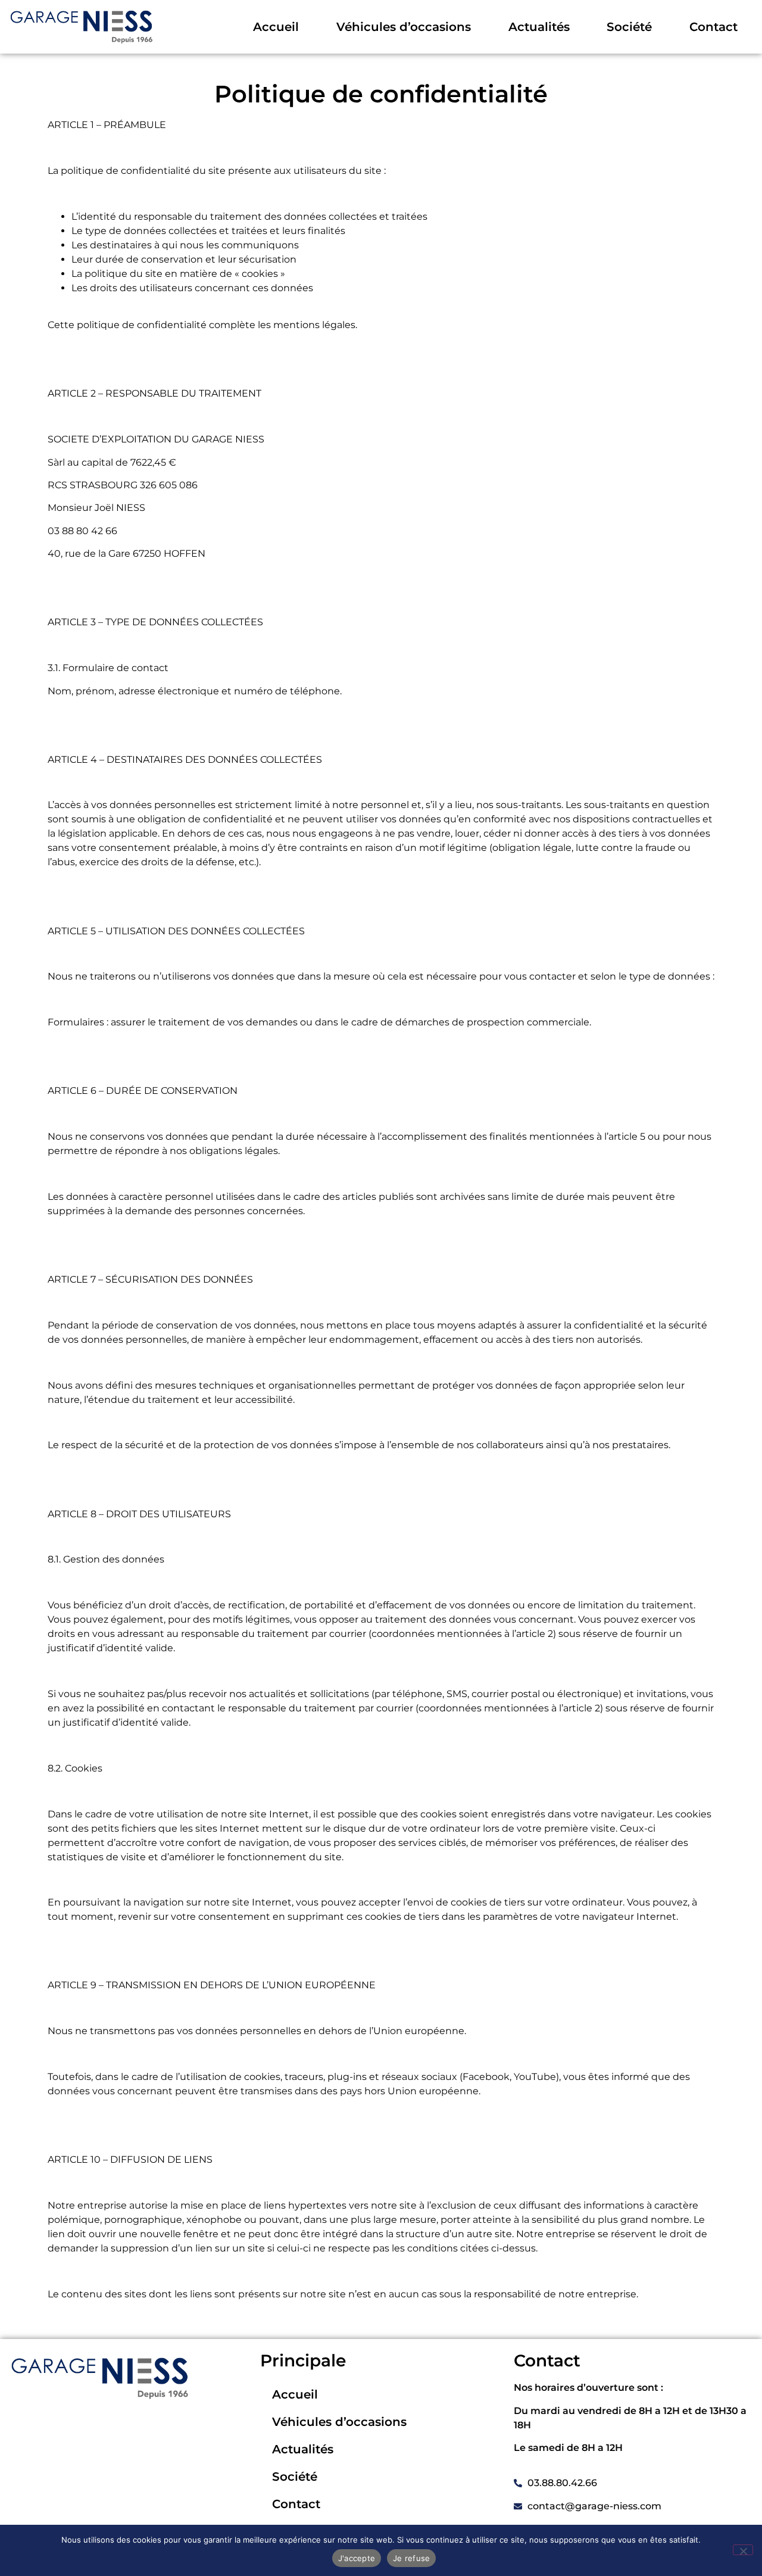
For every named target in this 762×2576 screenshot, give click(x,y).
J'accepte (357, 2558)
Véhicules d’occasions (404, 27)
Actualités (539, 27)
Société (629, 27)
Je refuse (411, 2558)
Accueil (276, 27)
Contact (713, 27)
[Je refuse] (743, 2550)
